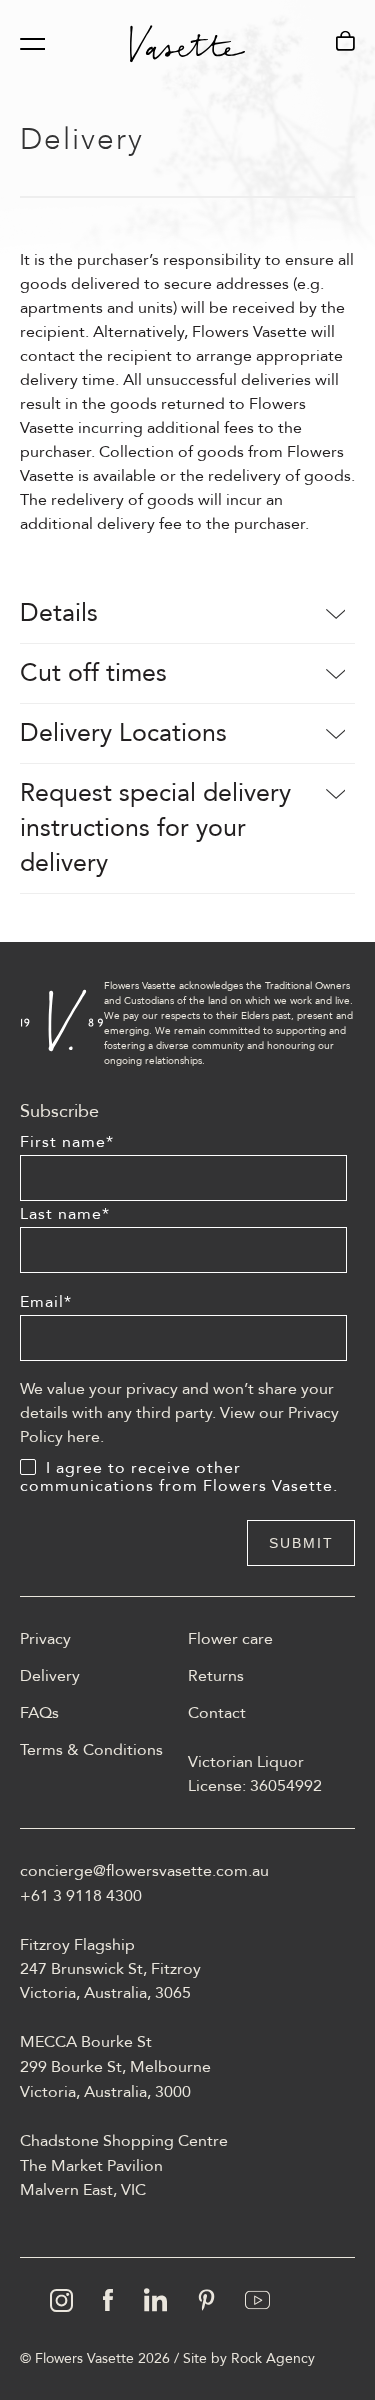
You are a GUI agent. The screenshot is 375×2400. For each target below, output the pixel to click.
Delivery (50, 1676)
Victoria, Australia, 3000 (105, 2092)
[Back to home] (187, 43)
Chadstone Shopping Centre (124, 2141)
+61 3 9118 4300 (81, 1896)
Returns (216, 1676)
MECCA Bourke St (86, 2042)
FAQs (39, 1713)
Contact (217, 1713)
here (83, 1437)
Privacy (45, 1639)
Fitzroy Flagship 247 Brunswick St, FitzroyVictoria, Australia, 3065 (110, 1969)
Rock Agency (273, 2358)
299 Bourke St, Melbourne (115, 2067)
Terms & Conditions (91, 1750)
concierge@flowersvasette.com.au (144, 1871)
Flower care (230, 1639)
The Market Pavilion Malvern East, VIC (91, 2178)
